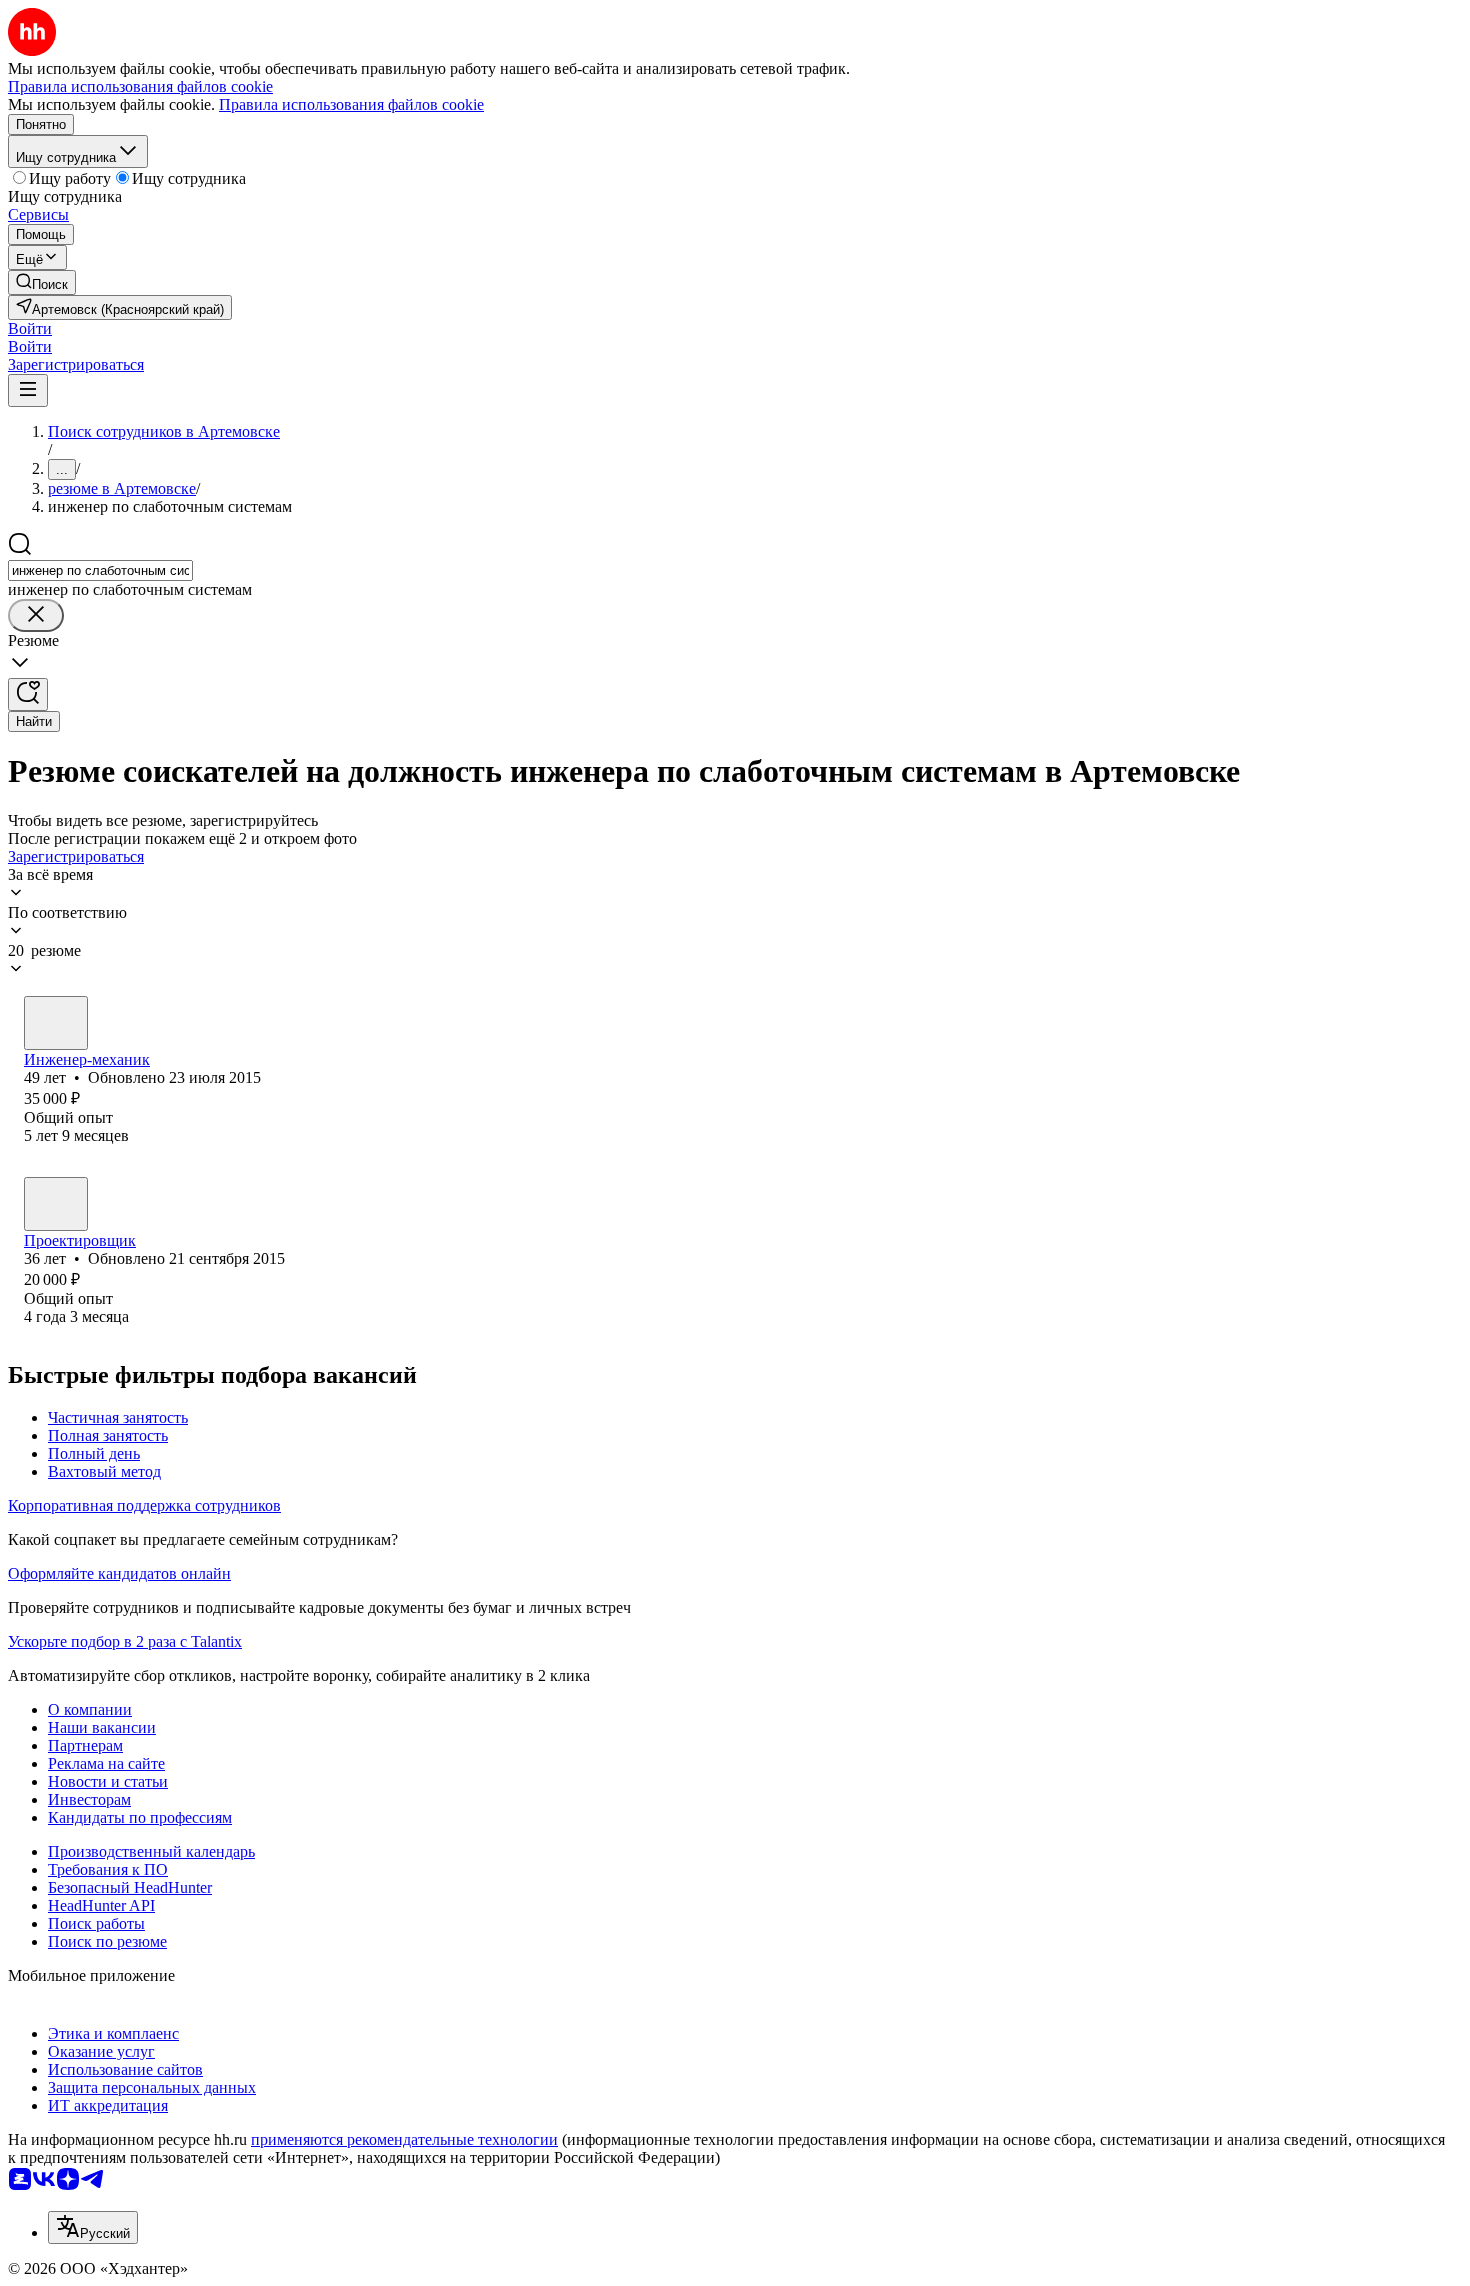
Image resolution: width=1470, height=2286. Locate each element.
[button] (30, 328)
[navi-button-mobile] (28, 390)
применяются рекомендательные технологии (404, 2139)
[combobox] (100, 570)
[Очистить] (36, 615)
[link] (42, 282)
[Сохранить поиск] (28, 694)
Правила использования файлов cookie (351, 104)
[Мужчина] (56, 1023)
